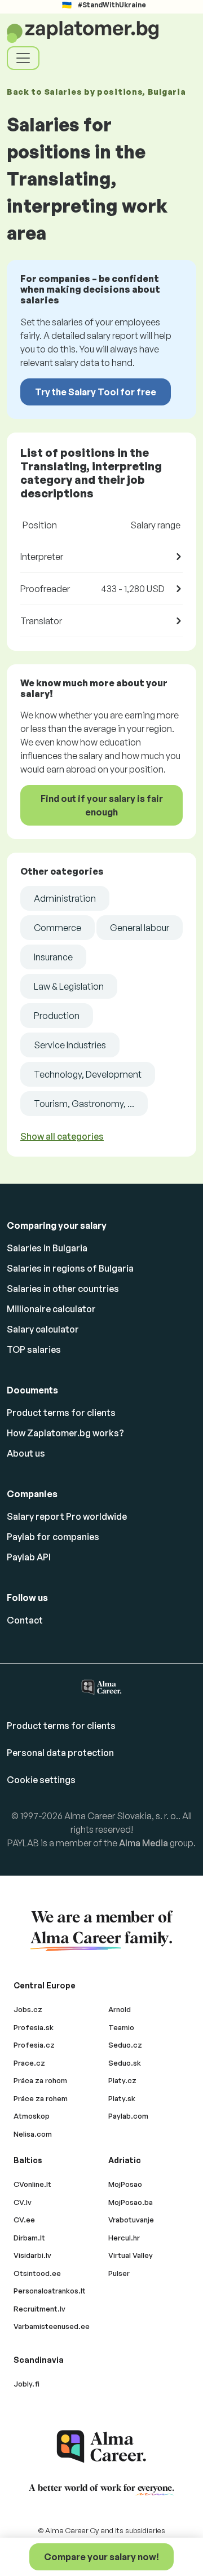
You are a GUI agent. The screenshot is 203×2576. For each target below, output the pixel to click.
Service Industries (70, 1045)
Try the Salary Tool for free (96, 392)
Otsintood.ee (37, 2273)
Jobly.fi (27, 2384)
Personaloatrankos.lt (50, 2291)
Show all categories (62, 1136)
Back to (96, 92)
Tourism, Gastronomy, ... (84, 1104)
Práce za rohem (41, 2098)
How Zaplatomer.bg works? (65, 1433)
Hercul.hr (124, 2238)
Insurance (53, 957)
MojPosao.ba (131, 2202)
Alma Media (144, 1843)
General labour (140, 928)
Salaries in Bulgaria (47, 1248)
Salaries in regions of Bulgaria (70, 1268)
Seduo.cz (125, 2045)
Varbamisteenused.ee (52, 2326)
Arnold (120, 2009)
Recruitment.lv (39, 2309)
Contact (25, 1620)
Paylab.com (128, 2116)
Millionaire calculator (51, 1309)
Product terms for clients (61, 1413)
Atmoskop (32, 2116)
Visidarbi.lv (32, 2255)
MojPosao (125, 2184)
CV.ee (24, 2220)
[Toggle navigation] (23, 58)
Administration (65, 898)
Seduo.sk (125, 2063)
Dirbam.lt (29, 2238)
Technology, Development (88, 1074)
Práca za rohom (40, 2080)
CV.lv (23, 2202)
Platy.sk (122, 2098)
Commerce (58, 928)
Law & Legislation (69, 986)
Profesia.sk (34, 2027)
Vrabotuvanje (131, 2220)
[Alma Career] (101, 2447)
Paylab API (29, 1557)
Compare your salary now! (101, 2557)
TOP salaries (34, 1349)
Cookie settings (41, 1780)
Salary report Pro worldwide (67, 1516)
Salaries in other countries (63, 1289)
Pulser (119, 2273)
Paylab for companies (53, 1537)
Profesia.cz (34, 2045)
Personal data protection (60, 1753)
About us (26, 1453)
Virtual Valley (131, 2255)
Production (57, 1016)
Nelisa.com (33, 2134)
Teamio (121, 2027)
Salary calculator (43, 1329)
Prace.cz (29, 2063)
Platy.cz (122, 2080)
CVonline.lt (32, 2184)
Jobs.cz (28, 2009)
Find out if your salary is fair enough (102, 805)
